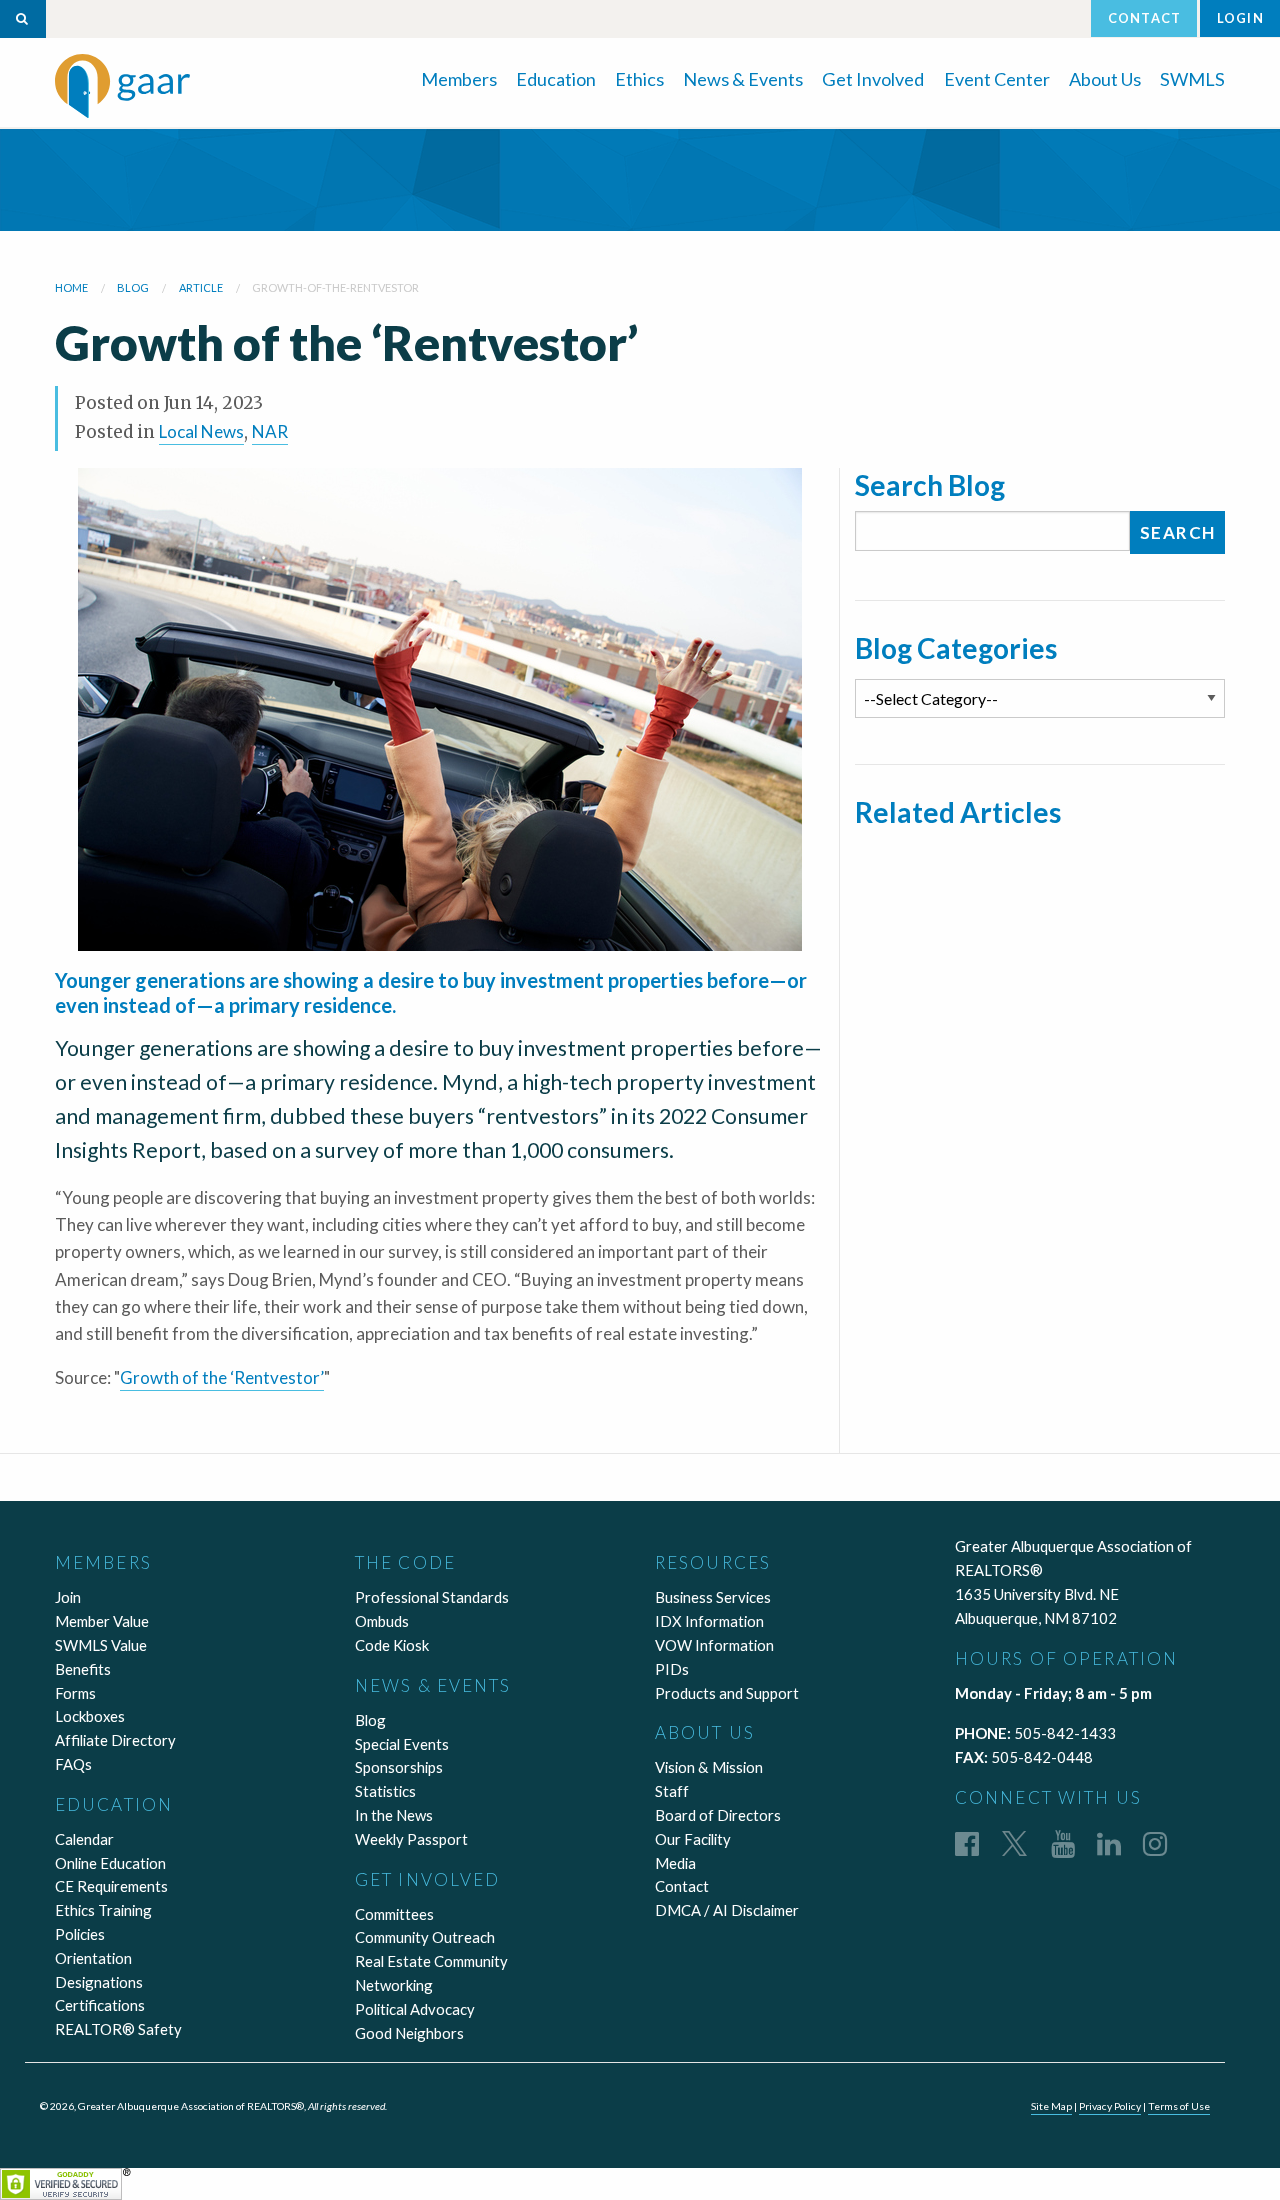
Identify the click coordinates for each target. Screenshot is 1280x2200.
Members (459, 79)
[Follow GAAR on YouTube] (1063, 1843)
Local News (201, 431)
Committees (394, 1914)
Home (71, 287)
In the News (394, 1815)
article (201, 287)
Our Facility (693, 1839)
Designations (99, 1982)
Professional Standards (432, 1597)
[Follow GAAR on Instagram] (1155, 1843)
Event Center (997, 79)
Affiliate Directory (115, 1740)
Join (68, 1597)
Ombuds (382, 1621)
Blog (370, 1720)
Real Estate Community (431, 1961)
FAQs (73, 1764)
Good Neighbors (409, 2033)
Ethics (639, 79)
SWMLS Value (101, 1645)
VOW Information (714, 1645)
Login (1240, 18)
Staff (672, 1791)
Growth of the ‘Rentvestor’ (222, 1377)
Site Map (1051, 2106)
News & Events (743, 79)
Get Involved (873, 79)
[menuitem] (459, 77)
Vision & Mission (709, 1767)
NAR (270, 431)
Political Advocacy (415, 2009)
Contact (1144, 18)
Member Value (102, 1621)
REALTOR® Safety (118, 2029)
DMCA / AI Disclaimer (727, 1910)
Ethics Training (103, 1910)
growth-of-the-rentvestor (335, 287)
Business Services (713, 1597)
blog (133, 287)
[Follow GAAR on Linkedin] (1109, 1843)
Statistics (385, 1791)
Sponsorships (399, 1767)
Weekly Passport (411, 1839)
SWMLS (1192, 79)
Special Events (402, 1744)
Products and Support (727, 1693)
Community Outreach (425, 1937)
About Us (1105, 79)
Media (675, 1863)
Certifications (100, 2005)
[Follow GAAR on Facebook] (967, 1843)
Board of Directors (718, 1815)
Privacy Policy (1110, 2106)
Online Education (110, 1863)
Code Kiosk (392, 1645)
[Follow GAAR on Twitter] (1014, 1843)
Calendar (84, 1839)
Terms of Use (1179, 2106)
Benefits (83, 1669)
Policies (80, 1934)
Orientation (93, 1958)
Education (556, 79)
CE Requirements (111, 1886)
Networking (394, 1985)
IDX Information (709, 1621)
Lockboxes (90, 1716)
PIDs (672, 1669)
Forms (75, 1693)
